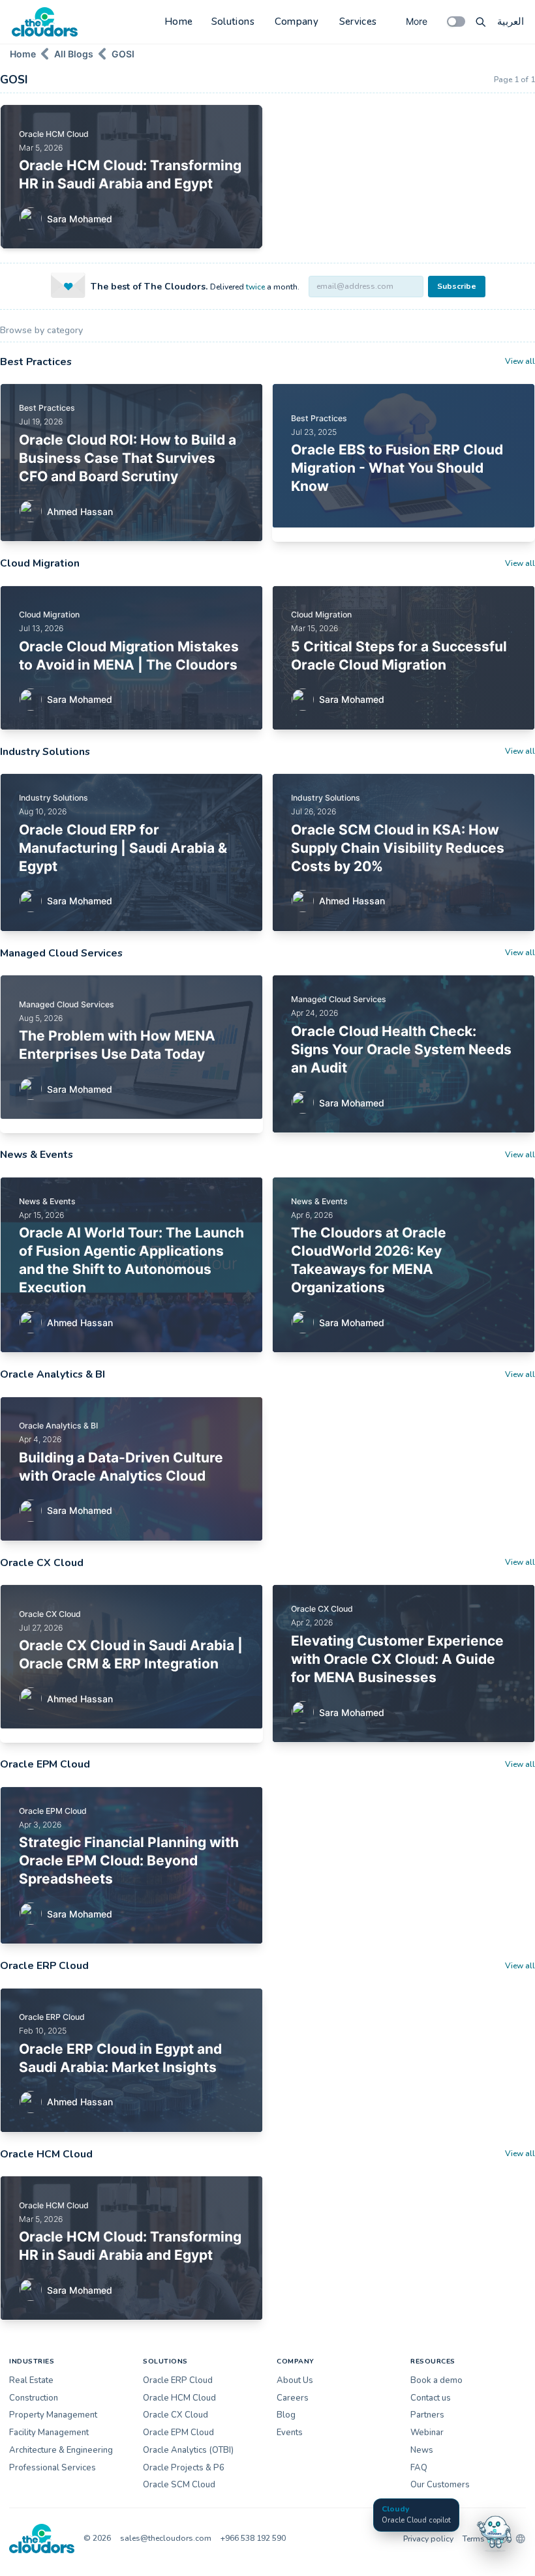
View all (520, 361)
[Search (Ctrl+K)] (481, 22)
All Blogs (74, 54)
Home (179, 22)
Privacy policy (428, 2539)
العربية (511, 22)
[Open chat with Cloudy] (495, 2532)
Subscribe (457, 286)
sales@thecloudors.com (166, 2538)
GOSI (123, 54)
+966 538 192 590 (253, 2538)
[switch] (456, 22)
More (417, 21)
